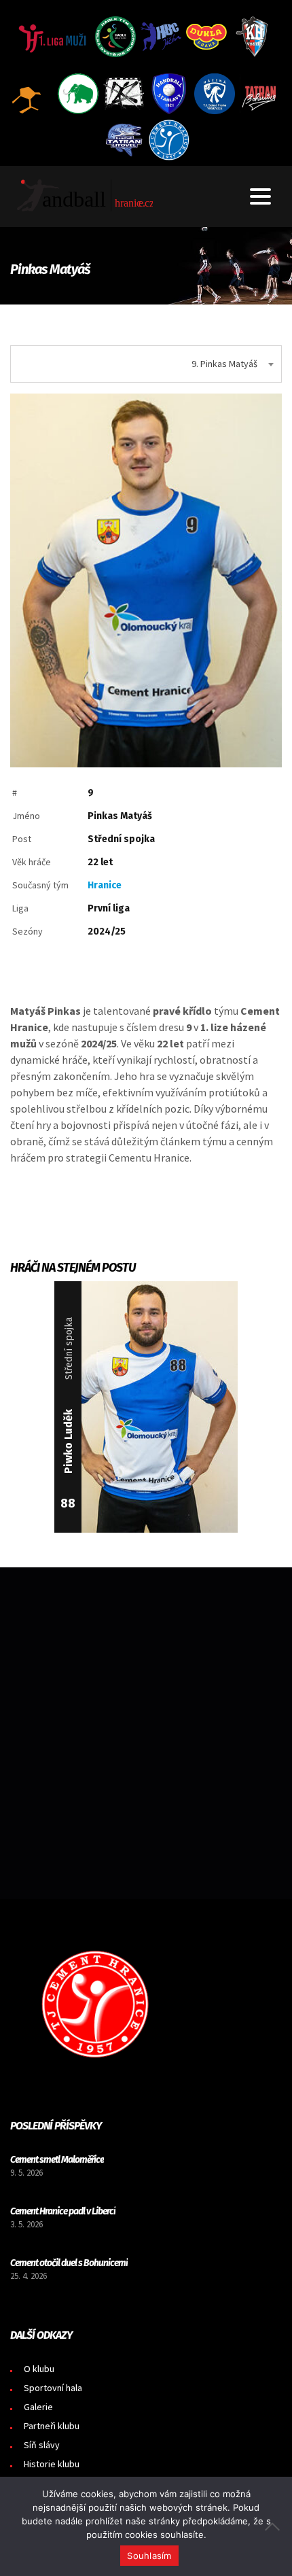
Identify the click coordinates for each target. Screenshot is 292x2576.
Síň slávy (42, 2445)
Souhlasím (149, 2556)
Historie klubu (52, 2464)
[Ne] (275, 2526)
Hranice (105, 885)
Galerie (38, 2407)
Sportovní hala (53, 2388)
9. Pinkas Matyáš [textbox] (224, 364)
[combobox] (146, 364)
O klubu (39, 2369)
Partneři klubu (52, 2426)
